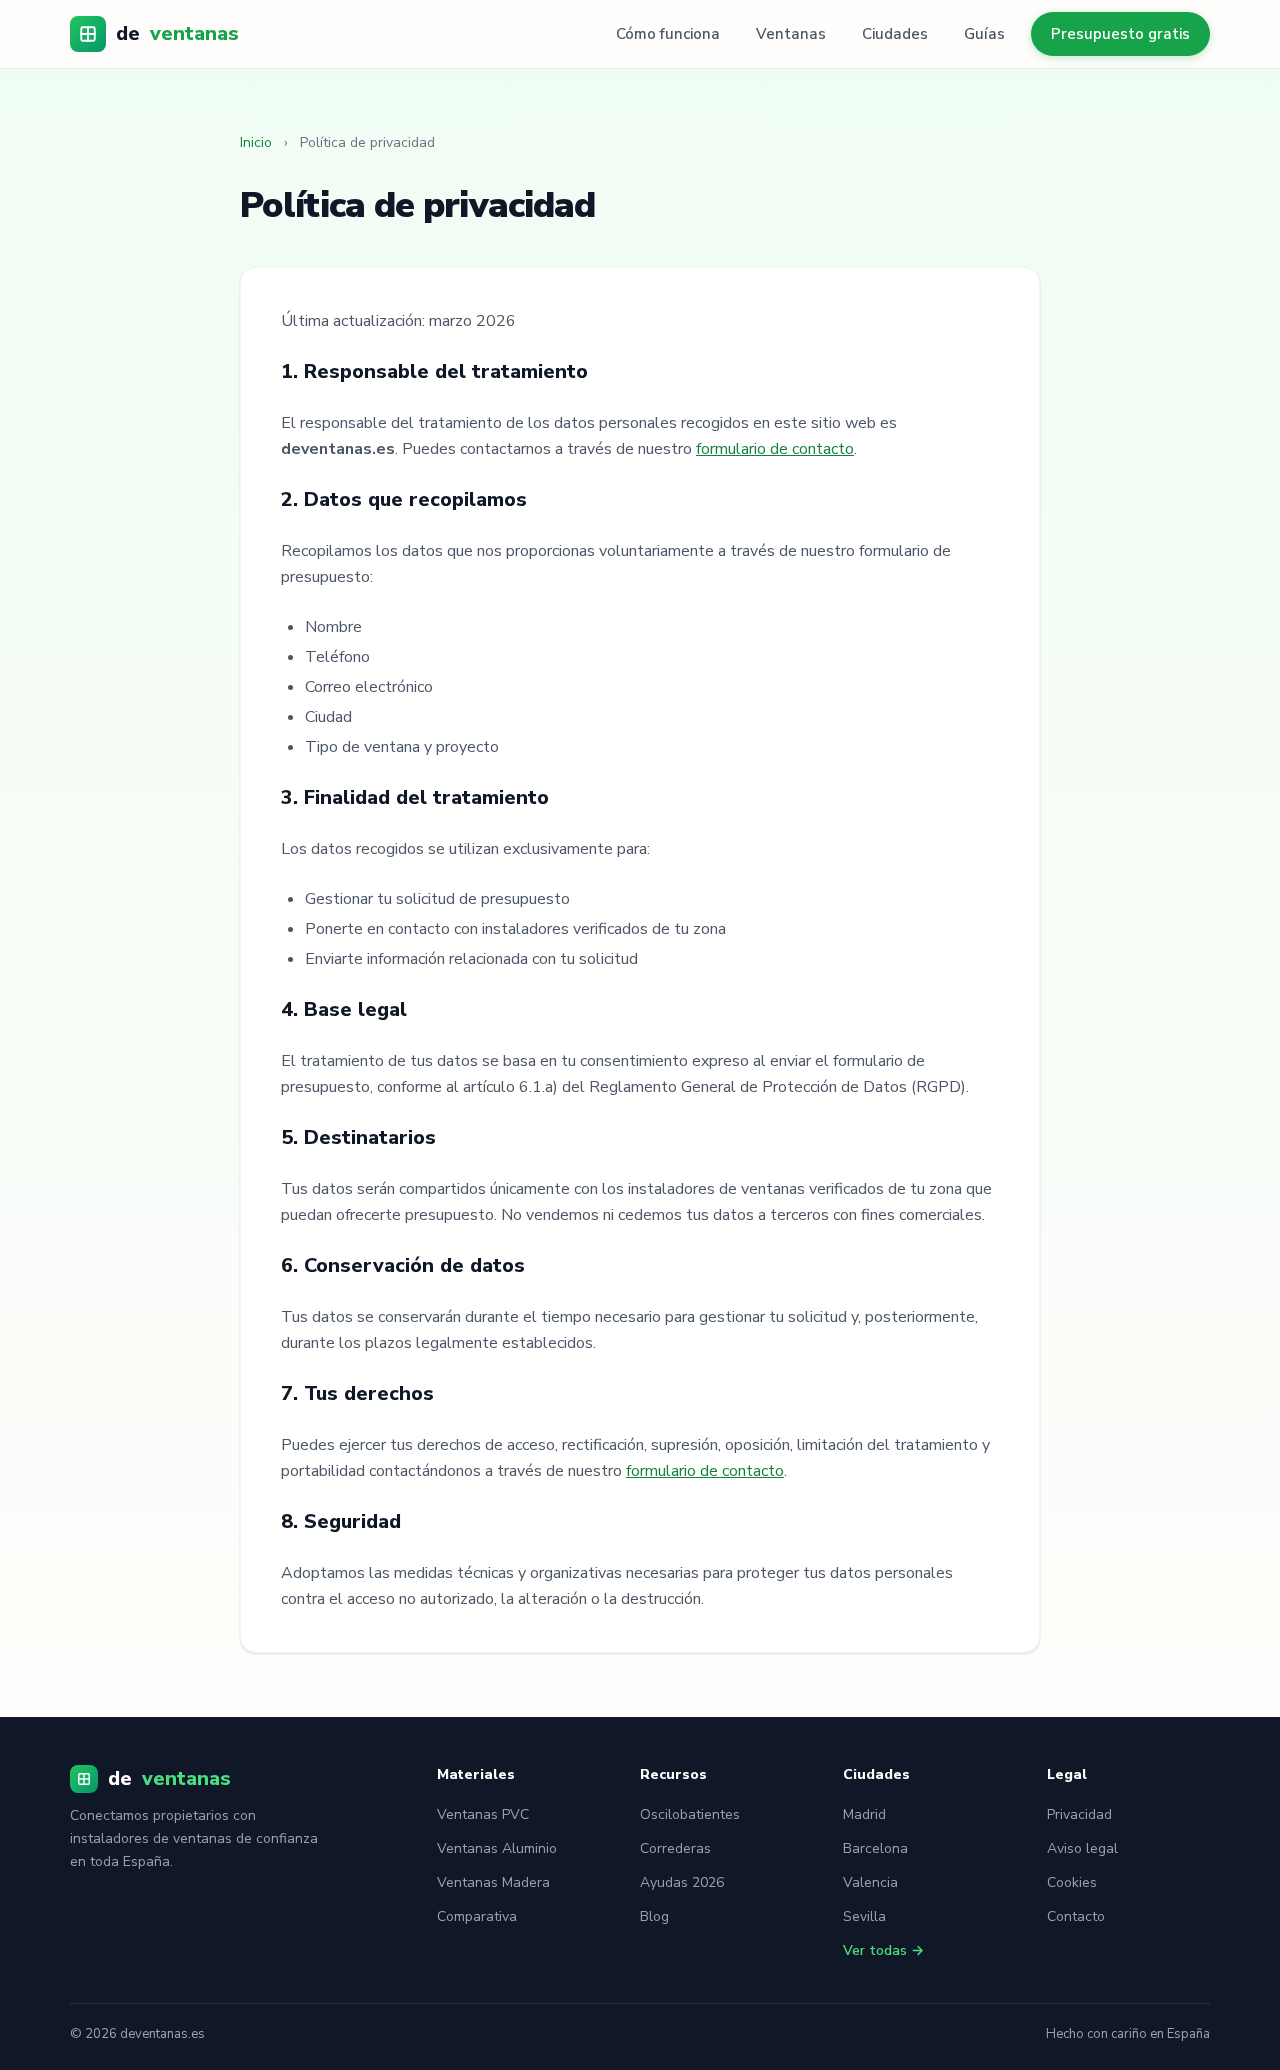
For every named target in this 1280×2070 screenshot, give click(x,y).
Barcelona (875, 1848)
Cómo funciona (668, 34)
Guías (984, 34)
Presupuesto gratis (1120, 34)
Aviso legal (1082, 1848)
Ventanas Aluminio (497, 1848)
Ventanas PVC (483, 1814)
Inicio (256, 142)
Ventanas (791, 34)
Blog (654, 1916)
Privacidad (1079, 1814)
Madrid (864, 1814)
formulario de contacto (775, 449)
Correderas (675, 1848)
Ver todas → (883, 1950)
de (177, 33)
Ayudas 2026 (682, 1882)
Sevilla (864, 1916)
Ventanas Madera (493, 1882)
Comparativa (477, 1916)
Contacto (1076, 1916)
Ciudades (895, 34)
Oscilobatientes (690, 1814)
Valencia (870, 1882)
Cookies (1072, 1882)
